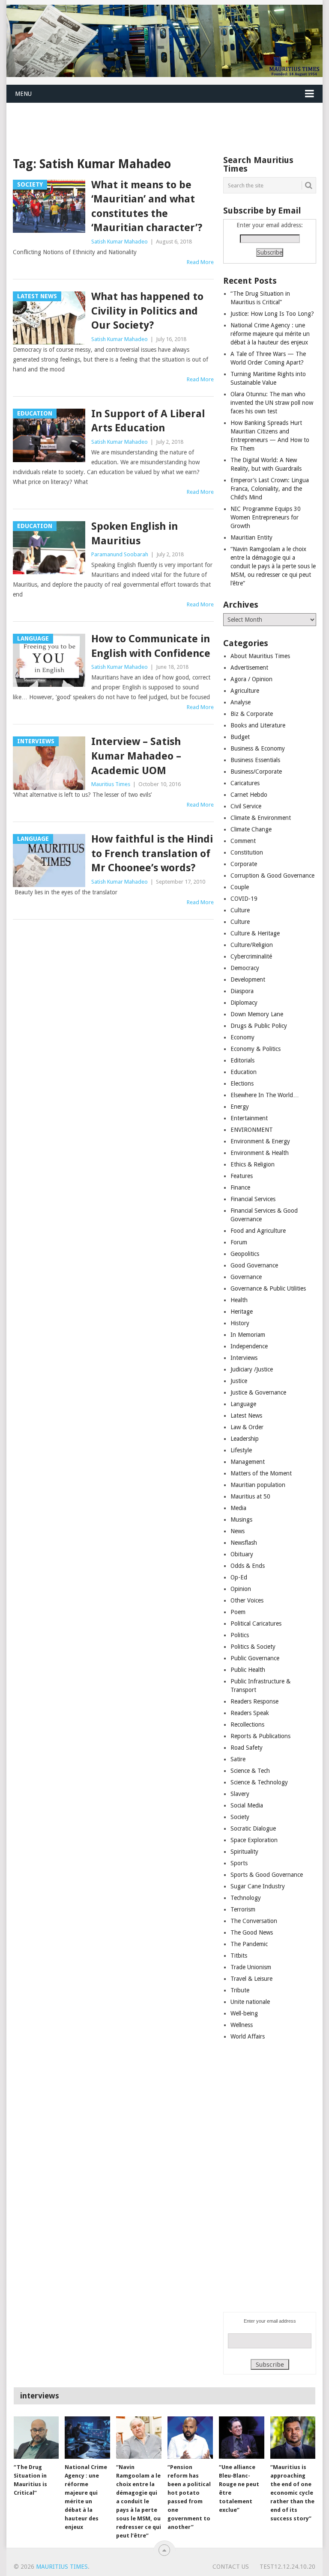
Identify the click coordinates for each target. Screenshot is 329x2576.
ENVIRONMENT (252, 1130)
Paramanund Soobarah (120, 554)
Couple (240, 887)
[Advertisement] (162, 123)
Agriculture (245, 691)
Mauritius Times (111, 784)
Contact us (231, 2567)
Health (239, 1300)
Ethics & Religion (253, 1164)
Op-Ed (239, 1577)
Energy (240, 1107)
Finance (240, 1187)
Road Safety (247, 1748)
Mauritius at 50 (250, 1496)
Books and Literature (258, 725)
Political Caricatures (256, 1623)
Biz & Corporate (252, 714)
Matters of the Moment (261, 1473)
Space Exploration (254, 1840)
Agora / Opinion (251, 679)
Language (243, 1404)
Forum (239, 1242)
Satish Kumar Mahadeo (120, 242)
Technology (246, 1898)
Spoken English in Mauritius (135, 534)
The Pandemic (249, 1944)
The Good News (252, 1932)
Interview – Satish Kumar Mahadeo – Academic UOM (136, 756)
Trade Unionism (251, 1967)
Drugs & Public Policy (259, 1026)
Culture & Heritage (255, 933)
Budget (240, 737)
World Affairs (248, 2036)
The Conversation (254, 1921)
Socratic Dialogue (253, 1828)
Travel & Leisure (251, 1979)
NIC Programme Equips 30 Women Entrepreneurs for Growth (266, 517)
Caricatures (245, 783)
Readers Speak (250, 1713)
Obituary (242, 1554)
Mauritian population (258, 1485)
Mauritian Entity (251, 537)
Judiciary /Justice (252, 1369)
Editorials (242, 1060)
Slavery (240, 1794)
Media (238, 1508)
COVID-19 (244, 899)
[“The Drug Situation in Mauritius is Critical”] (36, 2437)
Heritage (242, 1312)
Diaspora (242, 991)
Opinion (241, 1589)
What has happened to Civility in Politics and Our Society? (147, 311)
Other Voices (247, 1600)
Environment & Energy (260, 1141)
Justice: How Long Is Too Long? (272, 314)
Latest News (246, 1416)
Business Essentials (255, 760)
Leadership (245, 1439)
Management (248, 1462)
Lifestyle (241, 1450)
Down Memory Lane (257, 1014)
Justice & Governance (258, 1392)
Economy (242, 1037)
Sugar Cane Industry (258, 1886)
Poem (238, 1612)
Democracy (245, 968)
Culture (240, 910)
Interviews (244, 1358)
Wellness (242, 2025)
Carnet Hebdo (249, 795)
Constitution (247, 852)
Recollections (247, 1724)
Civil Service (246, 806)
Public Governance (255, 1658)
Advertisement (249, 668)
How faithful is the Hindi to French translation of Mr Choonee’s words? (152, 853)
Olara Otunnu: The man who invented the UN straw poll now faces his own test (272, 403)
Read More (200, 262)
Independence (249, 1346)
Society (240, 1817)
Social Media (247, 1805)
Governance (246, 1277)
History (240, 1323)
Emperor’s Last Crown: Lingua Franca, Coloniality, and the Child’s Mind (270, 489)
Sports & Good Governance (267, 1875)
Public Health (248, 1670)
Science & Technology (259, 1782)
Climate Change (251, 829)
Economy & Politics (256, 1049)
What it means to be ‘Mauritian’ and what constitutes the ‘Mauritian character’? (147, 206)
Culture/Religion (252, 945)
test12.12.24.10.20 (287, 2567)
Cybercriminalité (251, 956)
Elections (242, 1083)
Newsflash (244, 1543)
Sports (239, 1863)
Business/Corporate (256, 772)
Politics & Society (253, 1647)
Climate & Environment (261, 818)
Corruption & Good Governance (272, 875)
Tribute (240, 1990)
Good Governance (254, 1265)
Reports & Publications (260, 1736)
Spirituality (244, 1852)
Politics (240, 1635)
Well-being (244, 2013)
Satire (238, 1759)
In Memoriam (248, 1335)
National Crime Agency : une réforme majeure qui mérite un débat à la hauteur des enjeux (270, 334)
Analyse (241, 702)
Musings (241, 1519)
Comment (243, 841)
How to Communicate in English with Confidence (151, 646)
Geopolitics (245, 1254)
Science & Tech (250, 1771)
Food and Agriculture (258, 1231)
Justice (239, 1381)
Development (248, 979)
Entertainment (249, 1118)
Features (242, 1176)
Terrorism (243, 1909)
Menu (23, 94)
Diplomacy (244, 1003)
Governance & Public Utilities (268, 1288)
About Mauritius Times (260, 656)
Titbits (239, 1956)
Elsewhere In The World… (265, 1095)
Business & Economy (258, 748)
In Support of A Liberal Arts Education (148, 421)
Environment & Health (260, 1153)
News (238, 1531)
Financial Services (253, 1199)
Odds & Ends (248, 1566)
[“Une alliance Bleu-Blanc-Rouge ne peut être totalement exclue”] (242, 2437)
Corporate (244, 864)
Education (244, 1072)
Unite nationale (250, 2002)
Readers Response (254, 1701)
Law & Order (247, 1427)
